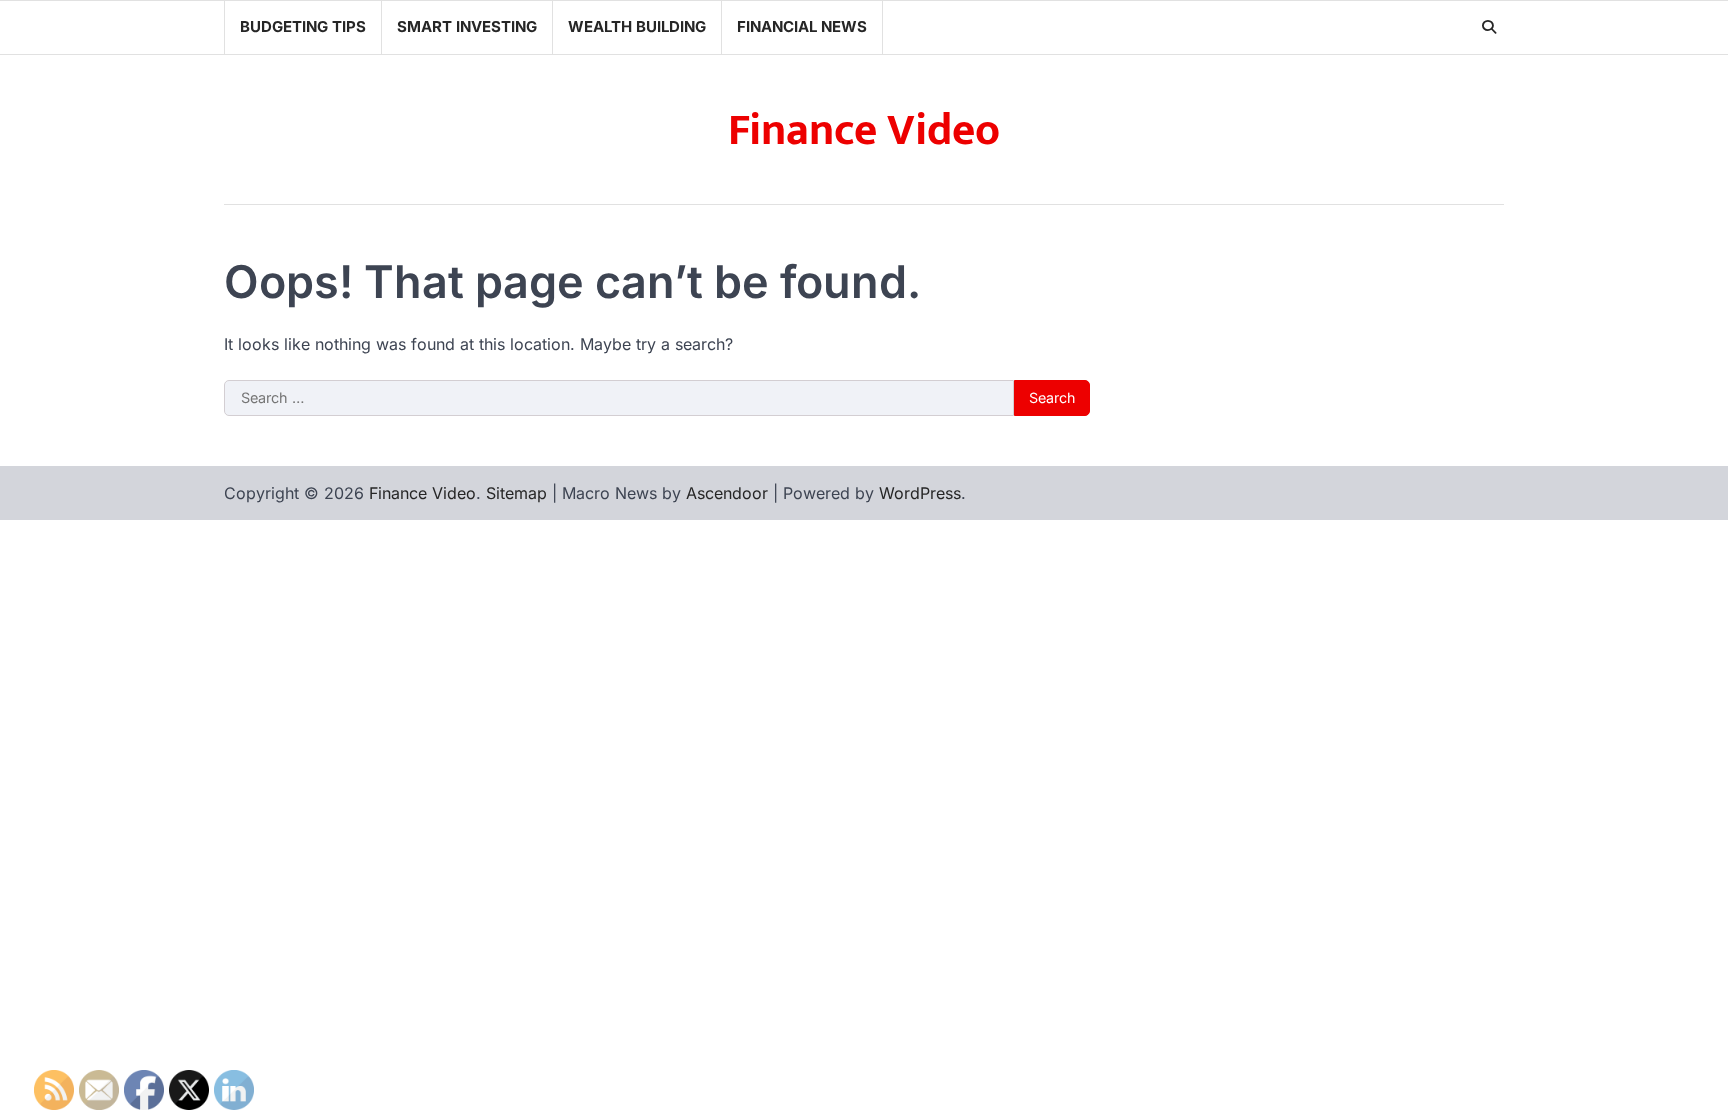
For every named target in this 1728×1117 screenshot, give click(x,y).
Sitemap (516, 493)
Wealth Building (637, 26)
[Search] (1489, 27)
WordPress (920, 493)
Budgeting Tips (303, 26)
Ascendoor (727, 493)
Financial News (802, 26)
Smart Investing (467, 26)
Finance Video (864, 130)
